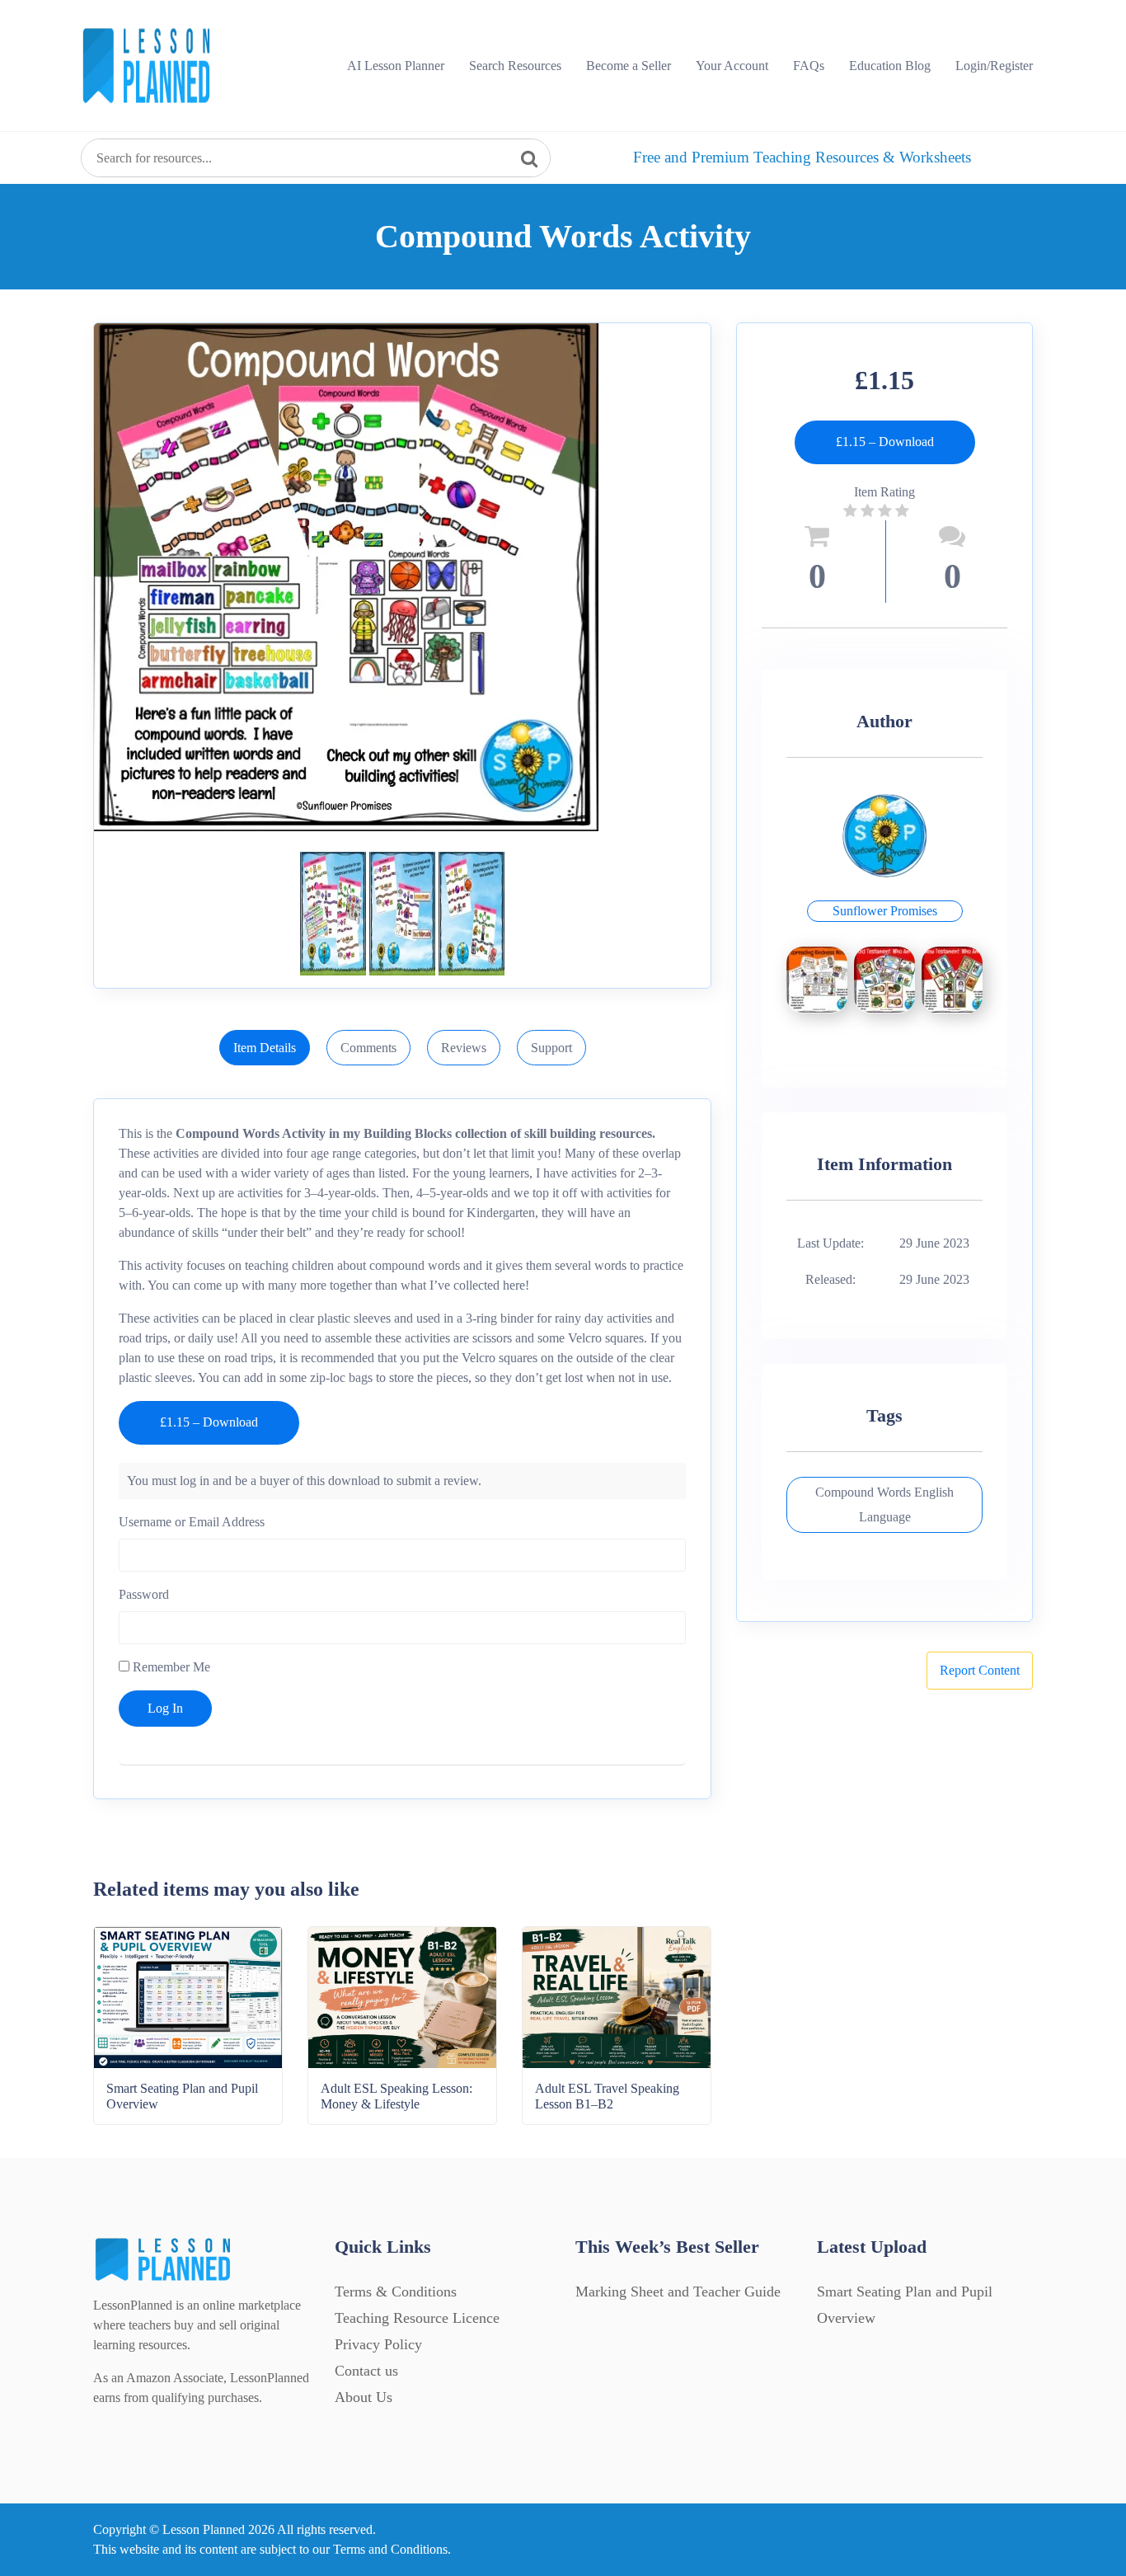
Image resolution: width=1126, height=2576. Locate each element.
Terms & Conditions (396, 2292)
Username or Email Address (192, 1522)
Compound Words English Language (884, 1504)
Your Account (732, 66)
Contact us (366, 2371)
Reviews (464, 1048)
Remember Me (170, 1667)
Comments (368, 1048)
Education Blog (890, 66)
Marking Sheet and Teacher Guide (678, 2292)
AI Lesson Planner (396, 66)
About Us (364, 2397)
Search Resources (515, 66)
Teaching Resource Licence (417, 2318)
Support (551, 1048)
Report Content (980, 1670)
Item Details (265, 1048)
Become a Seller (629, 66)
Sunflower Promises (885, 911)
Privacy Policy (378, 2344)
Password (144, 1594)
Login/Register (994, 66)
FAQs (809, 66)
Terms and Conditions (390, 2549)
